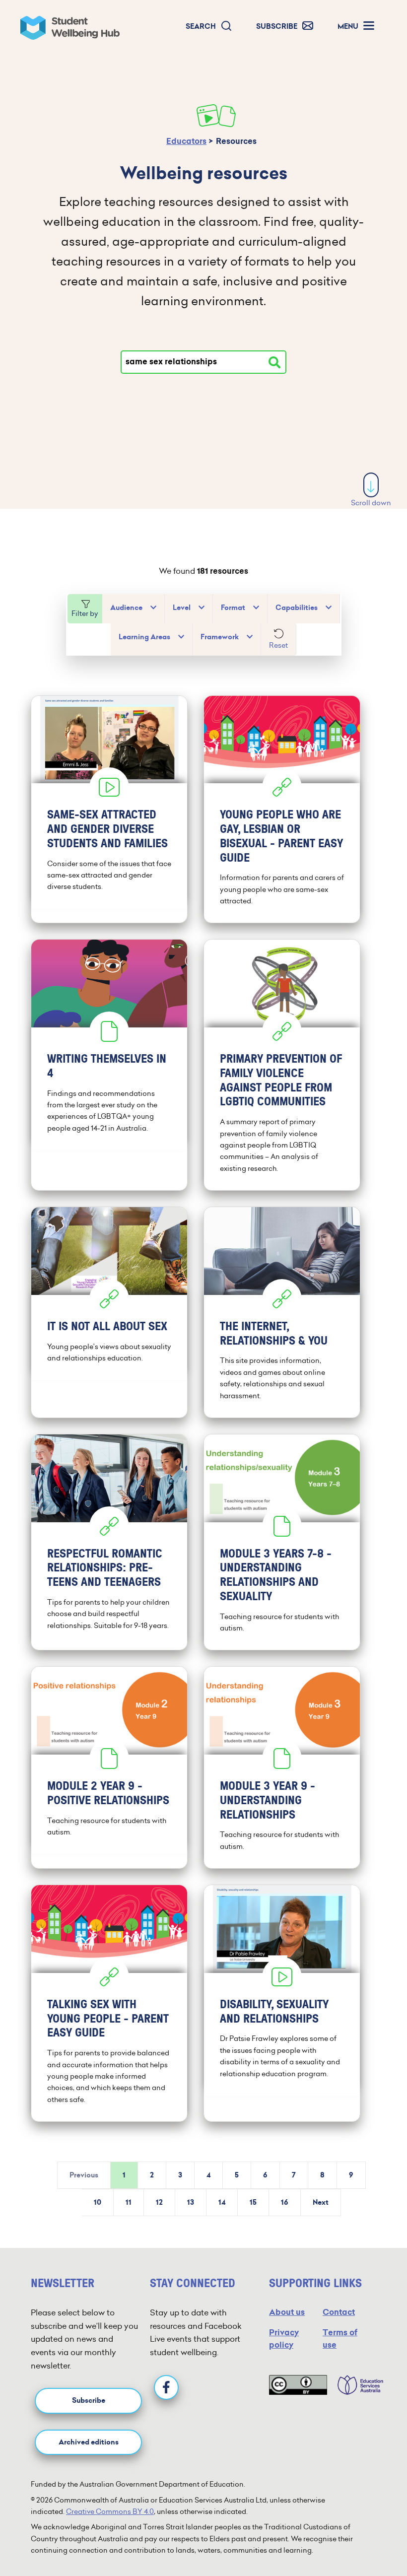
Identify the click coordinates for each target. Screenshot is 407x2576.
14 (222, 2203)
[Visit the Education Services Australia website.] (355, 2385)
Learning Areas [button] (144, 637)
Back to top (372, 2538)
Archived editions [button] (89, 2442)
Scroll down (371, 503)
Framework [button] (220, 637)
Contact (339, 2312)
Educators (186, 141)
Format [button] (233, 608)
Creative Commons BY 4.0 (110, 2511)
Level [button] (182, 608)
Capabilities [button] (297, 608)
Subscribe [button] (89, 2401)
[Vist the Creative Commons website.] (298, 2385)
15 (253, 2203)
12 (159, 2203)
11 (129, 2203)
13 (191, 2203)
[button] (209, 27)
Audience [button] (126, 608)
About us (287, 2312)
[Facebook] (166, 2387)
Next (321, 2203)
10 (98, 2203)
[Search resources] (274, 362)
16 (285, 2203)
